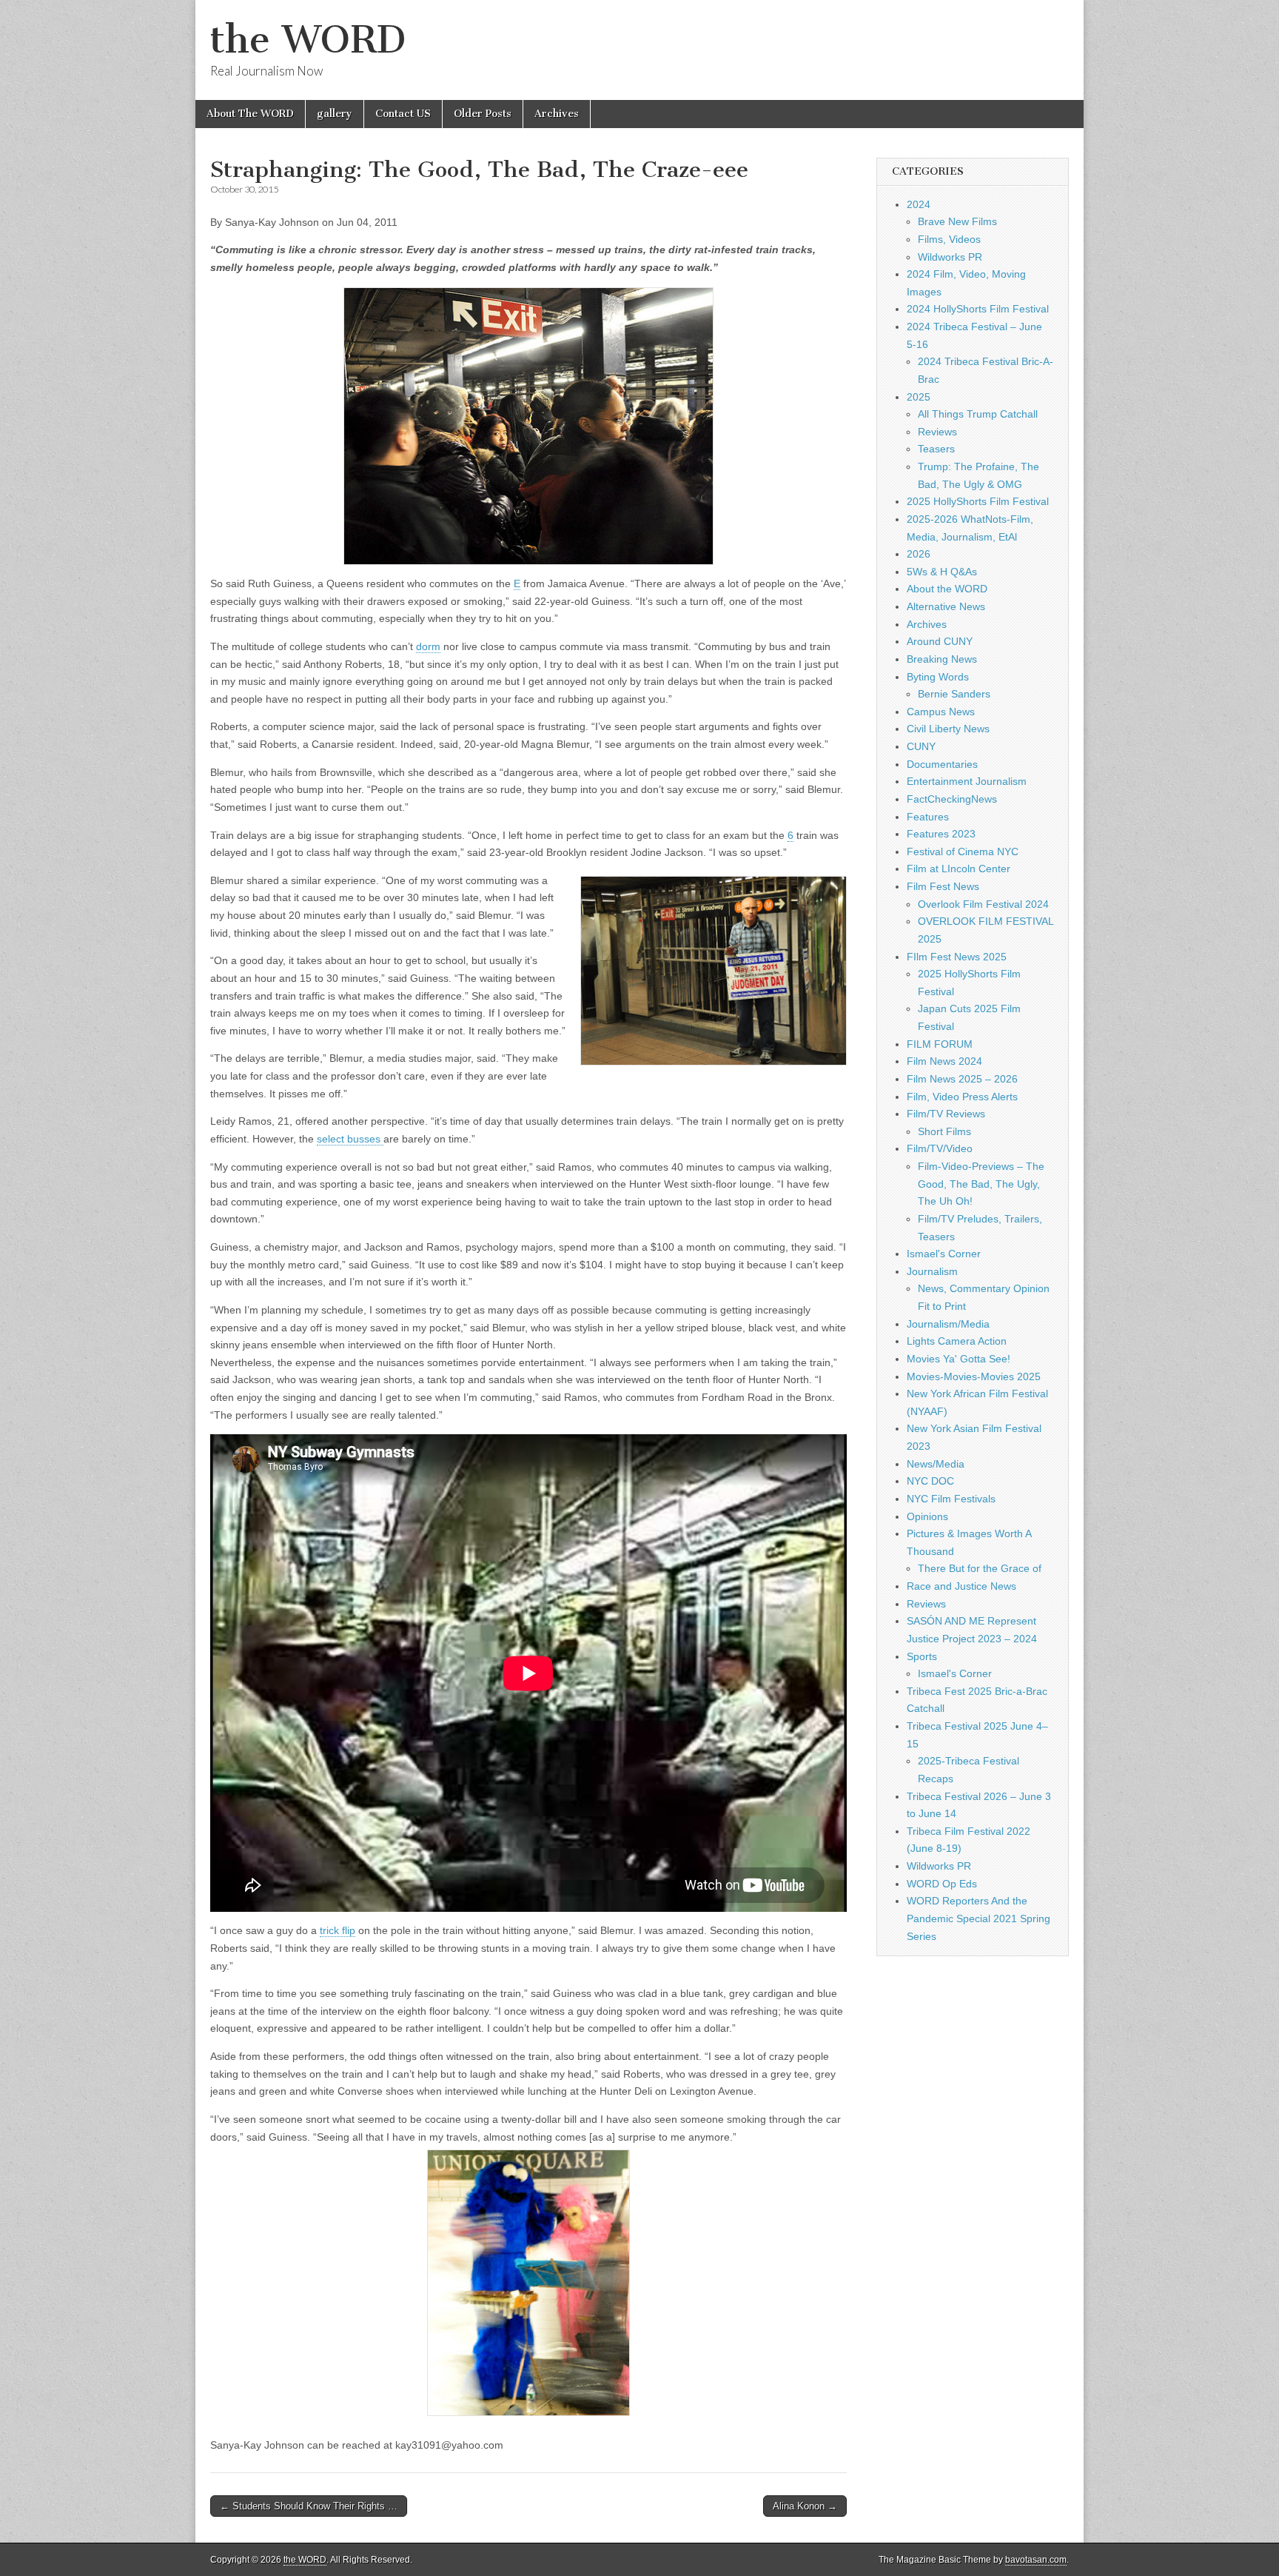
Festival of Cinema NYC (963, 852)
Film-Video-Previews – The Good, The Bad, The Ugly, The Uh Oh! (981, 1184)
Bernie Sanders (954, 694)
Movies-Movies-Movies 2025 (974, 1376)
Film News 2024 (944, 1061)
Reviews (937, 432)
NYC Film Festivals (951, 1499)
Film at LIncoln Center (959, 869)
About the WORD (947, 589)
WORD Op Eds (942, 1884)
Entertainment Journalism (967, 781)
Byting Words (938, 677)
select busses (350, 1139)
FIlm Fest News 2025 (957, 957)
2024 (919, 204)
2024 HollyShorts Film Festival (978, 309)
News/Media (936, 1464)
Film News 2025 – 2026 (962, 1079)
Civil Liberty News (948, 729)
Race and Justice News (961, 1586)
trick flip (338, 1930)
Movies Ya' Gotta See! (959, 1359)
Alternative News (946, 606)
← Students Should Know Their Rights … (309, 2506)
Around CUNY (940, 641)
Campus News (941, 712)
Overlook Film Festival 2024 (983, 904)
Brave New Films (957, 221)
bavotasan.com (1036, 2560)
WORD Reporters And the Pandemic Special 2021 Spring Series (978, 1918)
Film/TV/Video (940, 1148)
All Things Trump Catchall (978, 414)
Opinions (927, 1516)
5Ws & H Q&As (942, 572)
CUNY (921, 746)
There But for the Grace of (980, 1568)
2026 (919, 554)
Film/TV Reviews (946, 1114)
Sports (922, 1656)
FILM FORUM (940, 1044)
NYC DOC (930, 1481)
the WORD (308, 40)
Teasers (936, 449)
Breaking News (942, 659)
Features (928, 817)
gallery (335, 114)
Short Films (944, 1131)
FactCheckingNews (952, 799)
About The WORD (250, 114)
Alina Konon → (805, 2506)
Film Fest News (943, 886)
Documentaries (942, 764)
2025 (919, 397)
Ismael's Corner (944, 1254)
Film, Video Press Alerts (962, 1097)
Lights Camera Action (957, 1341)
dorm (428, 646)
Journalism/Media (948, 1324)
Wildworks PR (950, 257)
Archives (557, 114)
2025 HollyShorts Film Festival (978, 501)
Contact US (403, 114)
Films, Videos (949, 239)
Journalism (932, 1271)
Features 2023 (941, 834)
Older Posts (483, 114)
